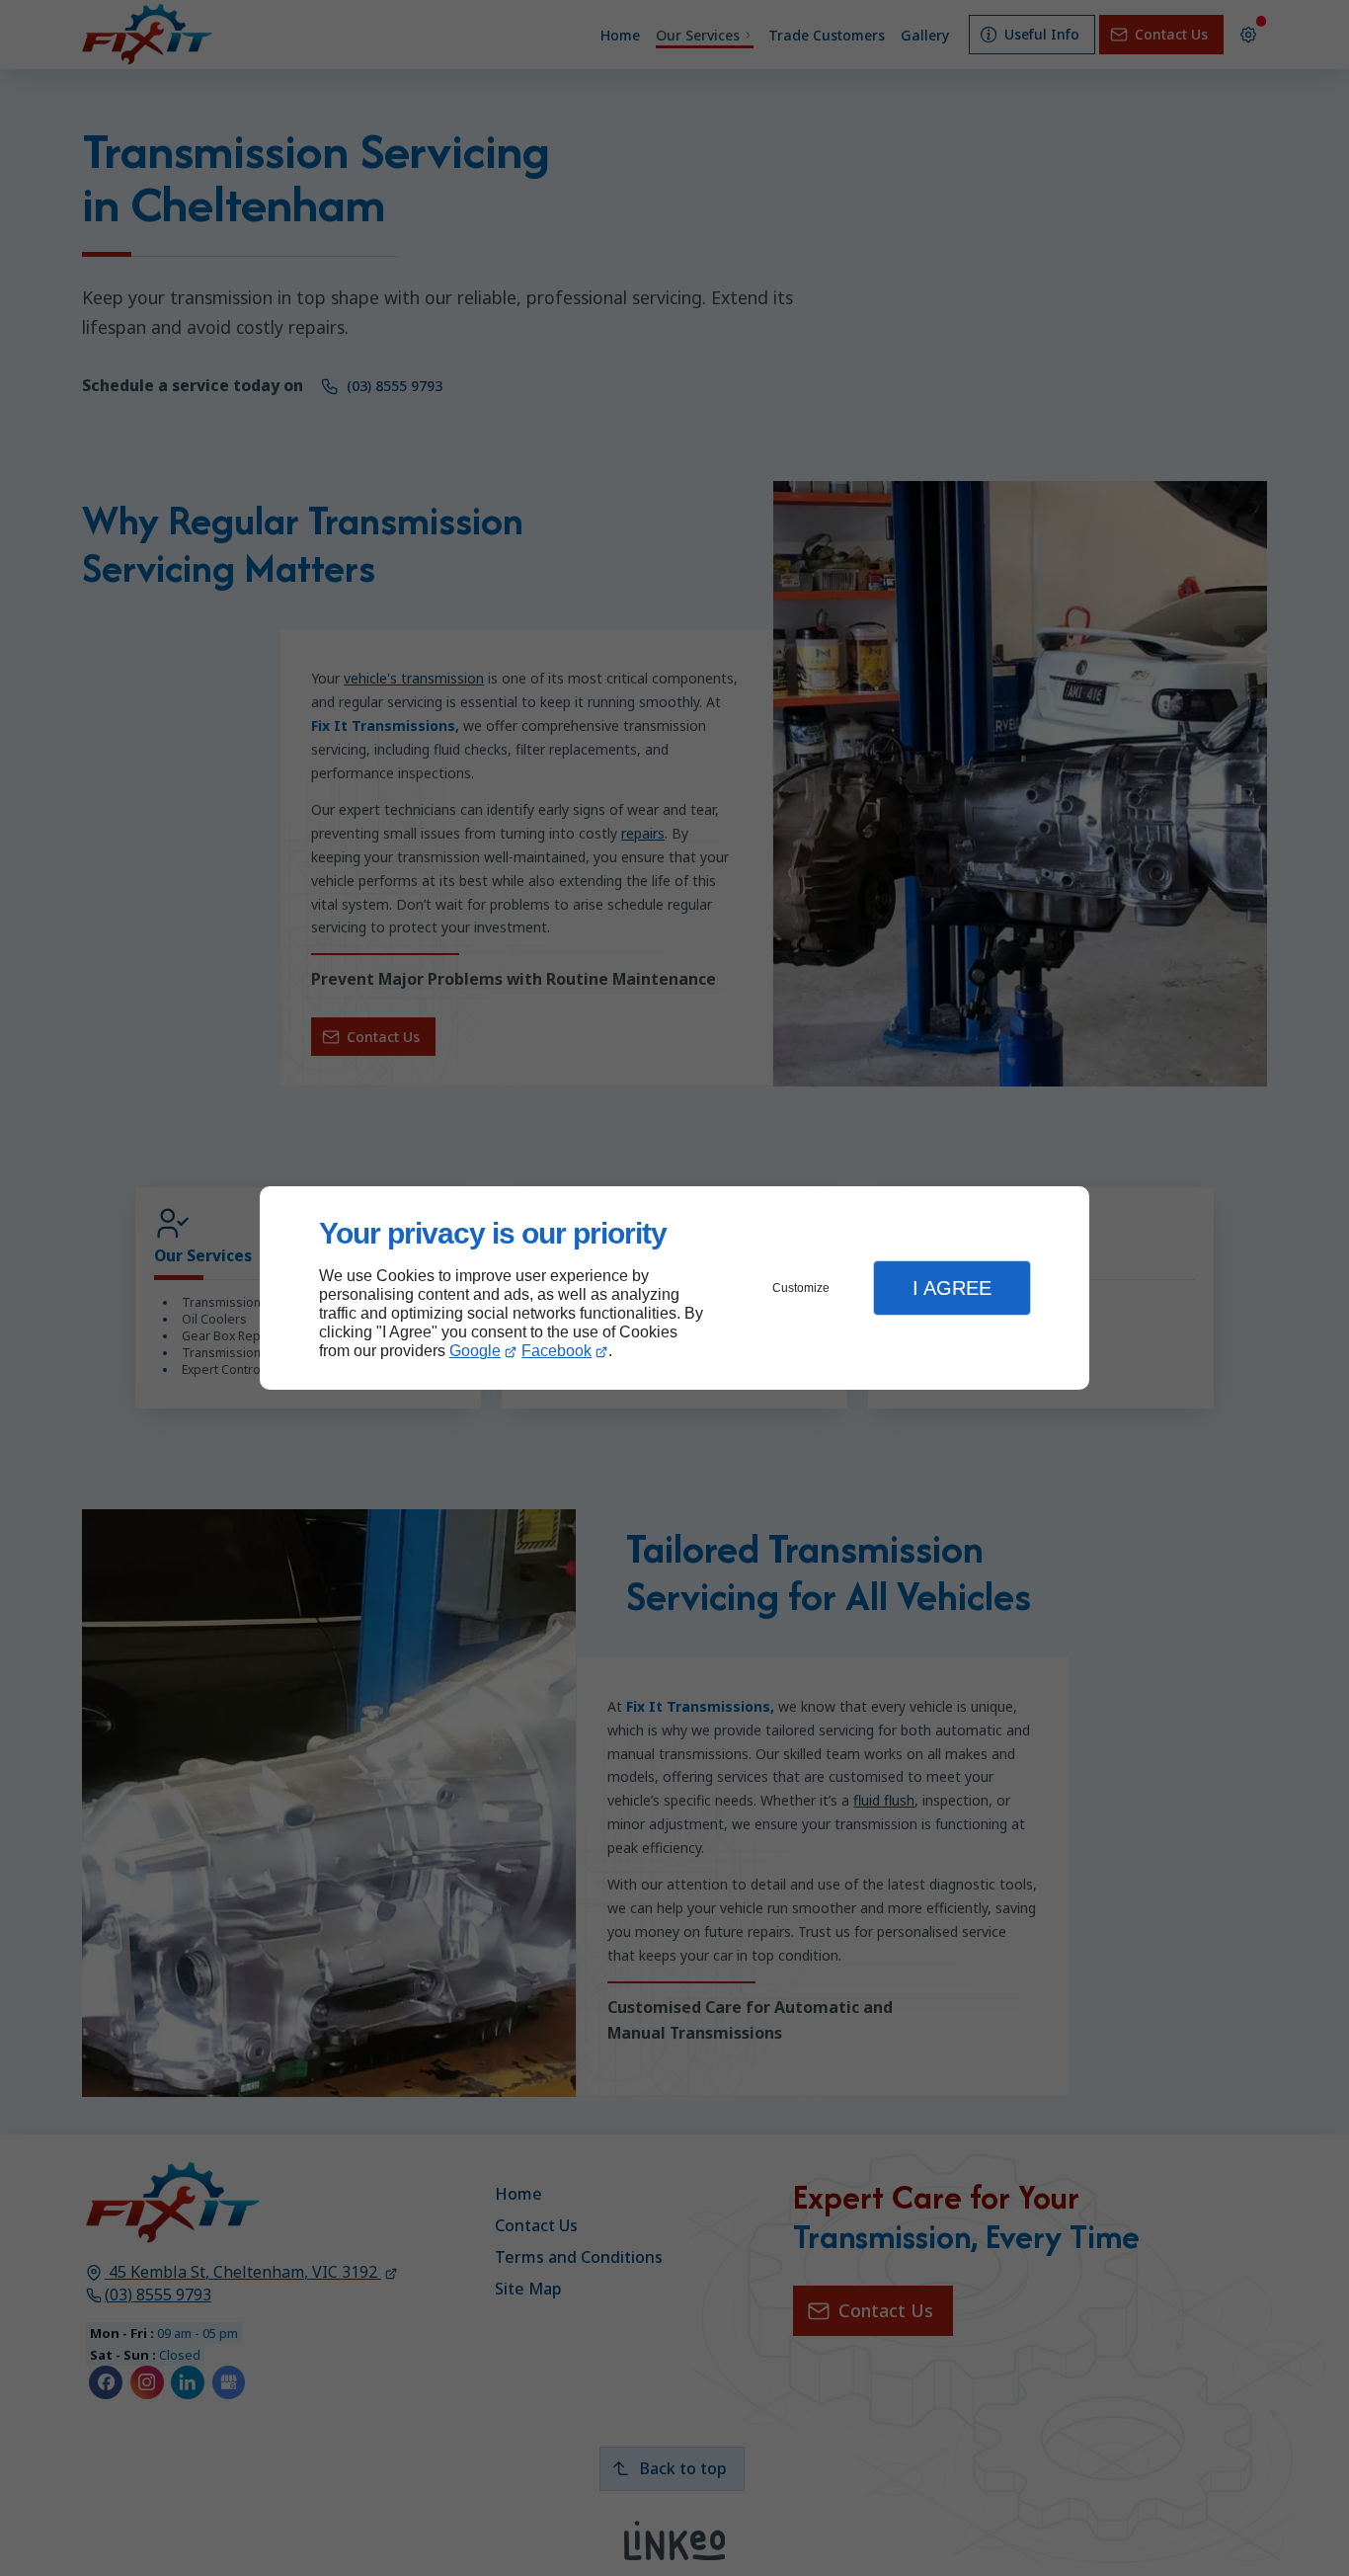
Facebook (556, 1351)
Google (475, 1351)
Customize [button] (801, 1288)
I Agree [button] (952, 1288)
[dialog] (674, 1288)
